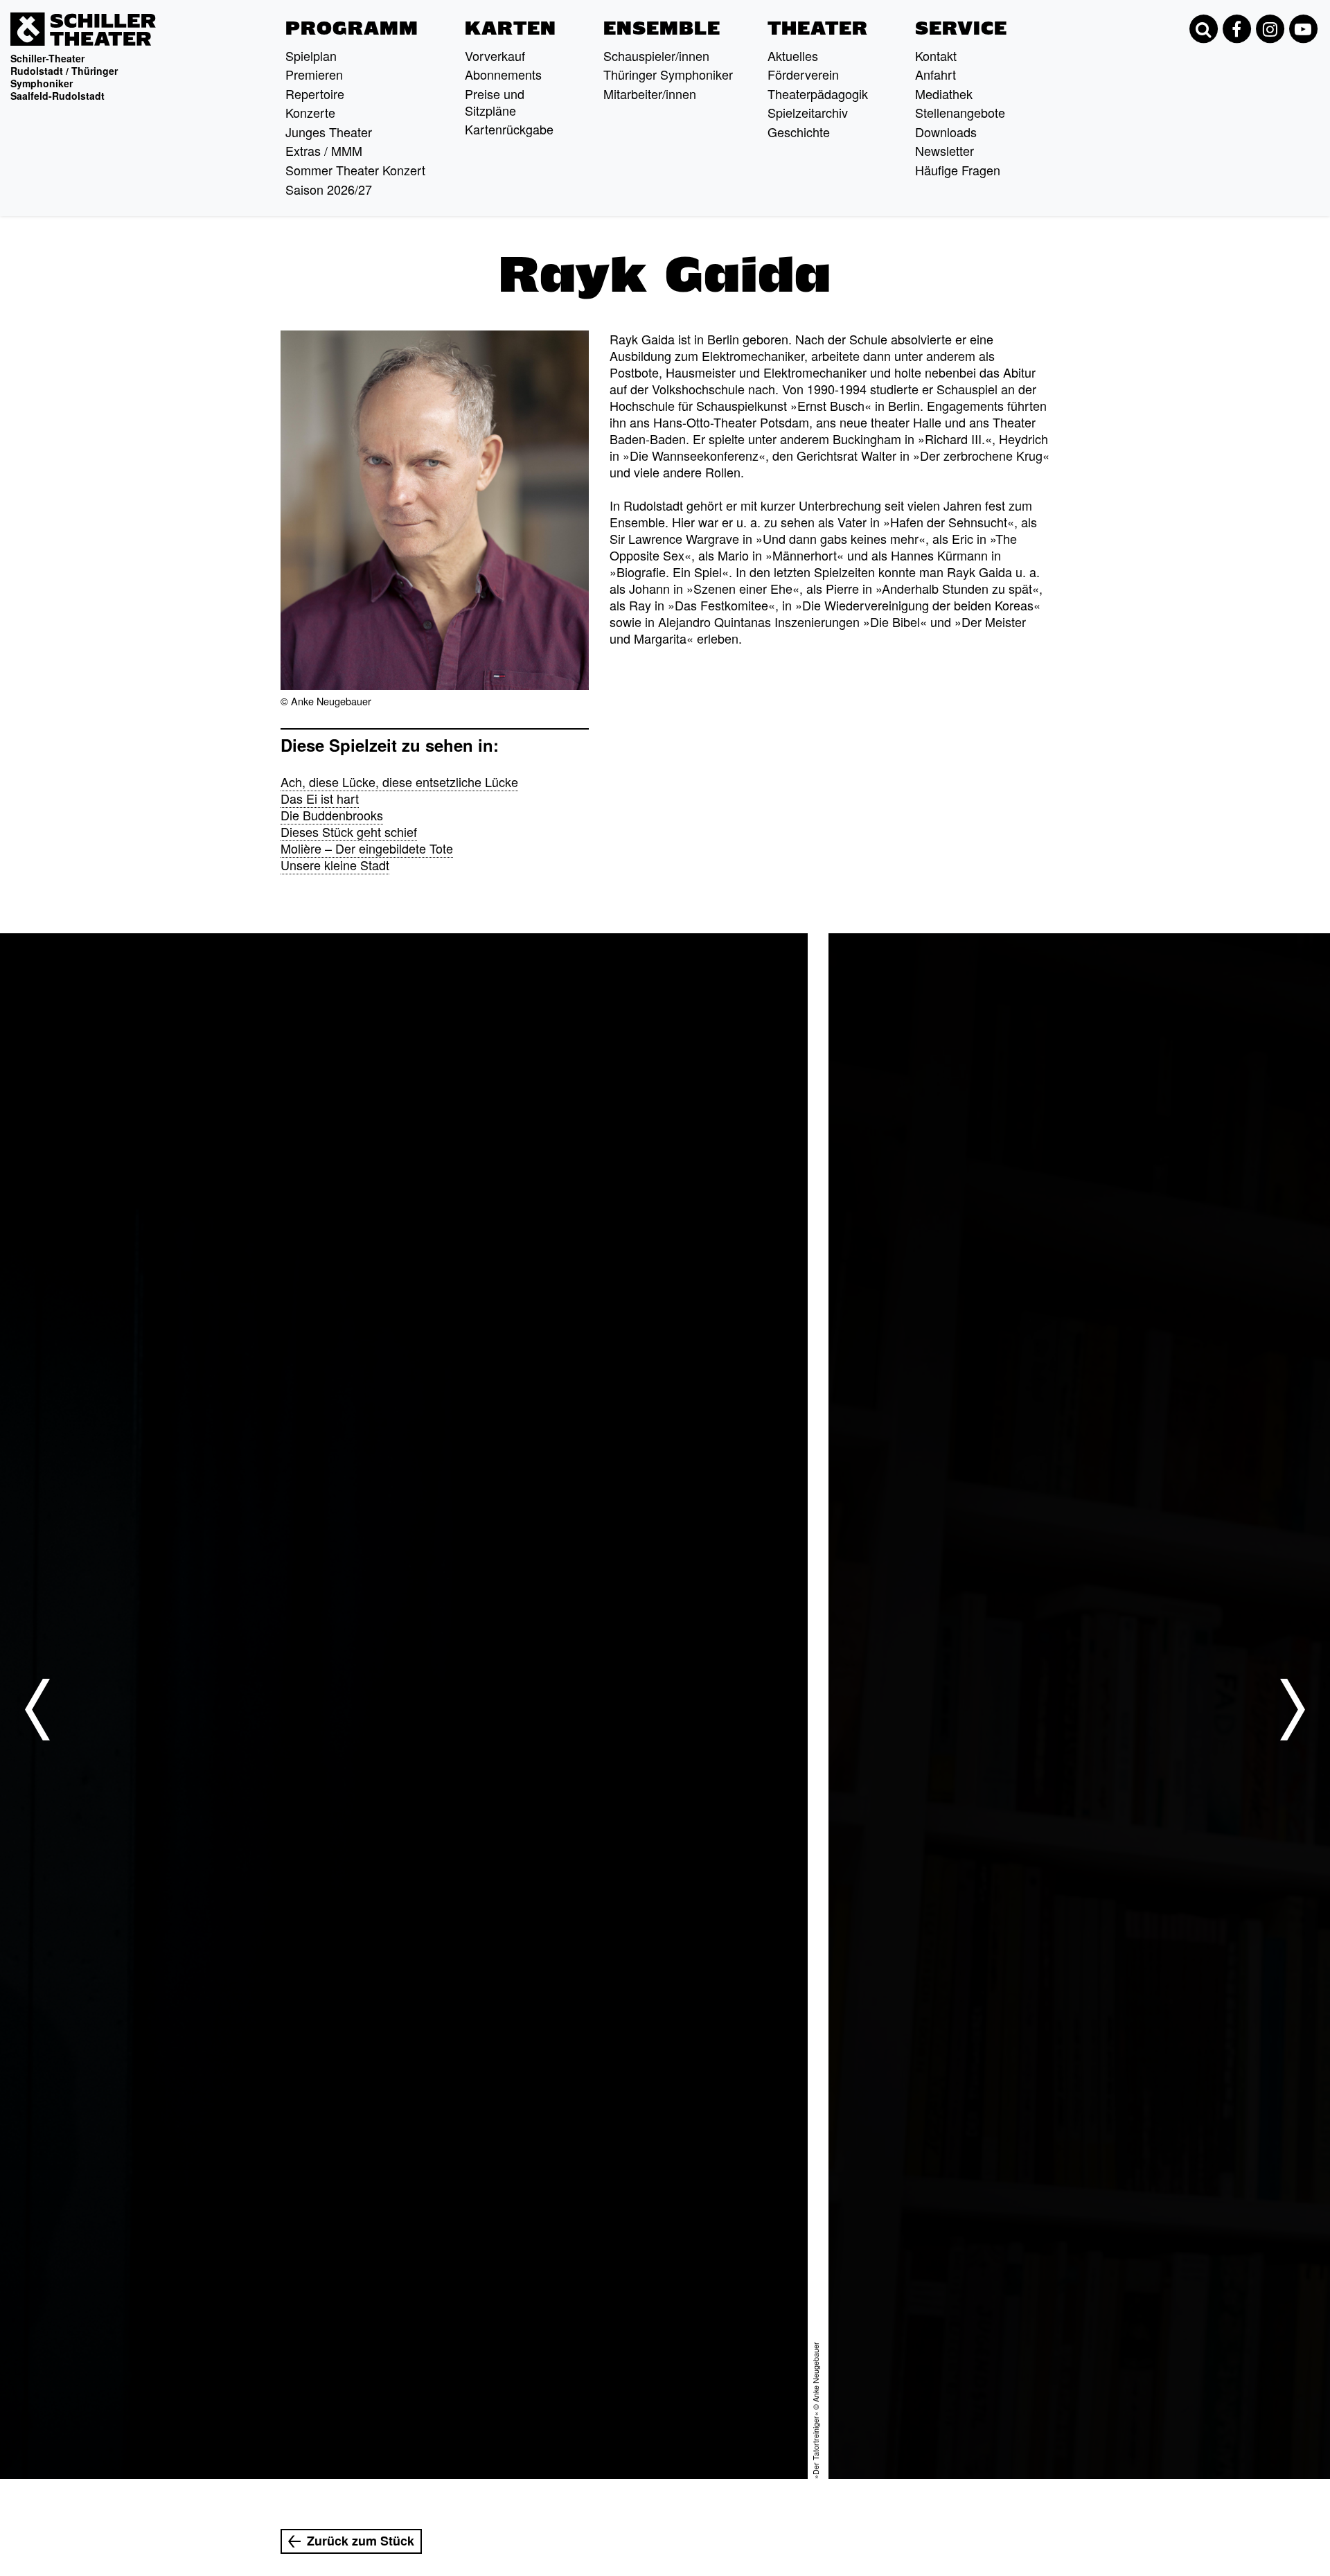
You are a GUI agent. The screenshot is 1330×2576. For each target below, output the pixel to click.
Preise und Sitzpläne (495, 102)
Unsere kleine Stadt (335, 865)
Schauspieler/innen (656, 55)
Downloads (946, 132)
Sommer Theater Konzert (355, 170)
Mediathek (944, 94)
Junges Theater (329, 132)
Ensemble (662, 28)
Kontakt (936, 55)
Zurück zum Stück (361, 2541)
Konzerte (310, 112)
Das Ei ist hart (320, 798)
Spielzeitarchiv (808, 112)
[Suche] (1203, 29)
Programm (352, 28)
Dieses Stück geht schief (349, 831)
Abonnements (503, 74)
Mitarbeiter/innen (650, 94)
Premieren (314, 74)
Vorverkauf (495, 55)
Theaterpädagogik (818, 94)
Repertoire (315, 94)
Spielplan (311, 55)
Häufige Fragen (958, 170)
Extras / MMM (324, 150)
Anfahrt (936, 74)
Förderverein (803, 74)
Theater (818, 28)
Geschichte (799, 132)
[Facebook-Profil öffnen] (1236, 29)
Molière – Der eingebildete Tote (367, 848)
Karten (511, 28)
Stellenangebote (960, 112)
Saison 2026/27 (329, 189)
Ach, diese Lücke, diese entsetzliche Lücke (399, 782)
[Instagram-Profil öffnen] (1270, 29)
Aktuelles (793, 55)
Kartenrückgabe (509, 129)
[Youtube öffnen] (1303, 29)
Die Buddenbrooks (332, 815)
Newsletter (945, 150)
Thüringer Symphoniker (668, 74)
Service (961, 28)
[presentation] (37, 1709)
